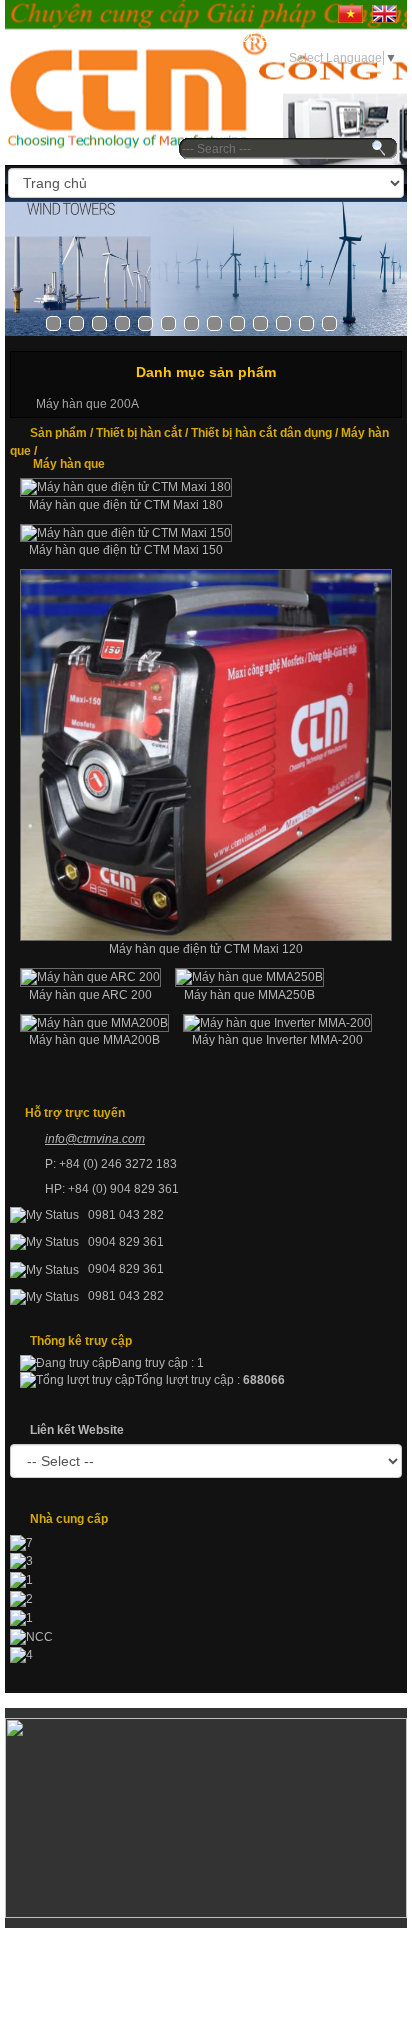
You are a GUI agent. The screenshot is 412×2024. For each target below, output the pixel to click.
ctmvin (94, 1139)
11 (283, 323)
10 (260, 323)
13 (329, 323)
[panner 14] (206, 269)
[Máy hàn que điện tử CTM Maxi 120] (206, 755)
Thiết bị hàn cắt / (143, 433)
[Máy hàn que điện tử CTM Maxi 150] (126, 533)
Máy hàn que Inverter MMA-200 (277, 1040)
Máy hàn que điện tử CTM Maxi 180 (126, 505)
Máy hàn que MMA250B (249, 995)
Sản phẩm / (63, 433)
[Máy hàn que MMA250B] (249, 977)
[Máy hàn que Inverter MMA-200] (277, 1023)
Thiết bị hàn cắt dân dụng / (266, 433)
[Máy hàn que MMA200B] (94, 1023)
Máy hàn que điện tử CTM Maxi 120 (206, 949)
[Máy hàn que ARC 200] (90, 977)
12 (306, 323)
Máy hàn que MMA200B (94, 1040)
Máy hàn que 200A (87, 404)
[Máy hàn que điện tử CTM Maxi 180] (126, 487)
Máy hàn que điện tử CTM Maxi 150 (126, 550)
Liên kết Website (77, 1430)
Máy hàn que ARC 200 (90, 995)
